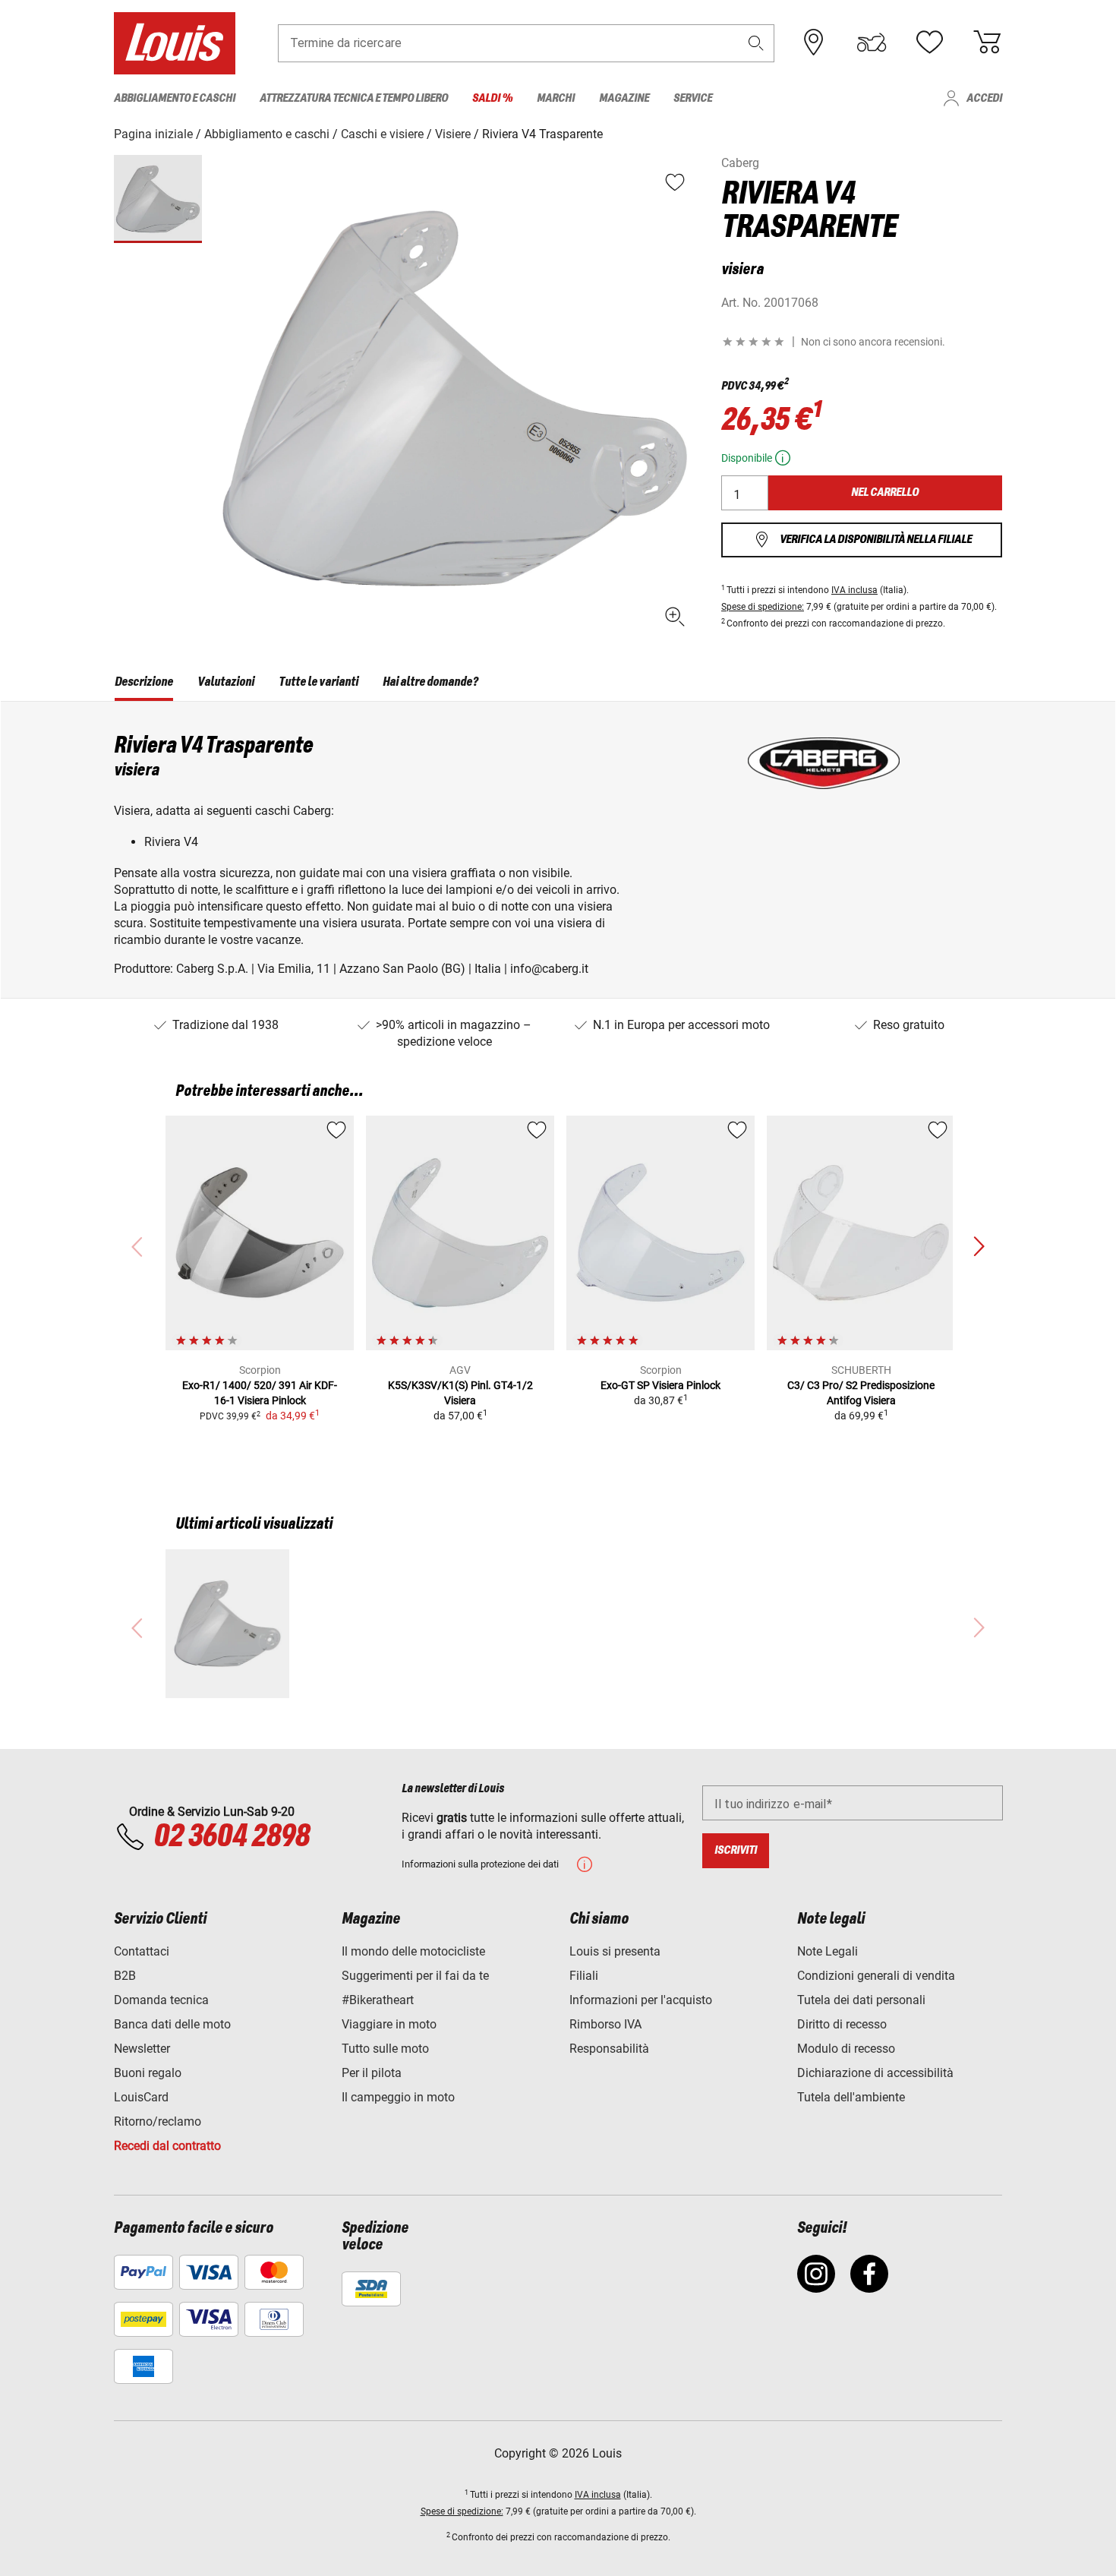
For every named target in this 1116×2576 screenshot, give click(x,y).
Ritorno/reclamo (158, 2121)
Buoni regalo (148, 2073)
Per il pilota (372, 2073)
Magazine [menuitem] (624, 98)
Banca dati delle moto (172, 2024)
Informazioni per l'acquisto (641, 2000)
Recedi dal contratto (167, 2146)
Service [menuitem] (693, 98)
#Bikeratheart (378, 2000)
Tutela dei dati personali (861, 2000)
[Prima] (979, 1247)
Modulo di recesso (846, 2049)
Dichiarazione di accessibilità (875, 2073)
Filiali (584, 1976)
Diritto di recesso (842, 2024)
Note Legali (828, 1951)
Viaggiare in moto (389, 2024)
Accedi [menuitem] (984, 98)
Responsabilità (609, 2049)
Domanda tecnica (161, 2000)
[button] (756, 43)
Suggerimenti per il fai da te (415, 1976)
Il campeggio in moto (398, 2097)
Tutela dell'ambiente (851, 2097)
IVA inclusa (854, 590)
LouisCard (141, 2097)
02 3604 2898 (231, 1837)
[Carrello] (987, 43)
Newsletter (142, 2049)
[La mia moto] (872, 43)
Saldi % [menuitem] (492, 98)
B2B (125, 1976)
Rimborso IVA (605, 2024)
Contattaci (142, 1951)
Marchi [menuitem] (556, 98)
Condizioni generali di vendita (876, 1976)
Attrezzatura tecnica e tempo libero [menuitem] (354, 98)
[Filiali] (814, 43)
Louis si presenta (615, 1951)
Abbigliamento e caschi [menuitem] (175, 98)
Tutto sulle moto (385, 2049)
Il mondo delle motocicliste (413, 1951)
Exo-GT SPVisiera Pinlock (660, 1385)
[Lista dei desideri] (929, 43)
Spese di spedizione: (763, 607)
